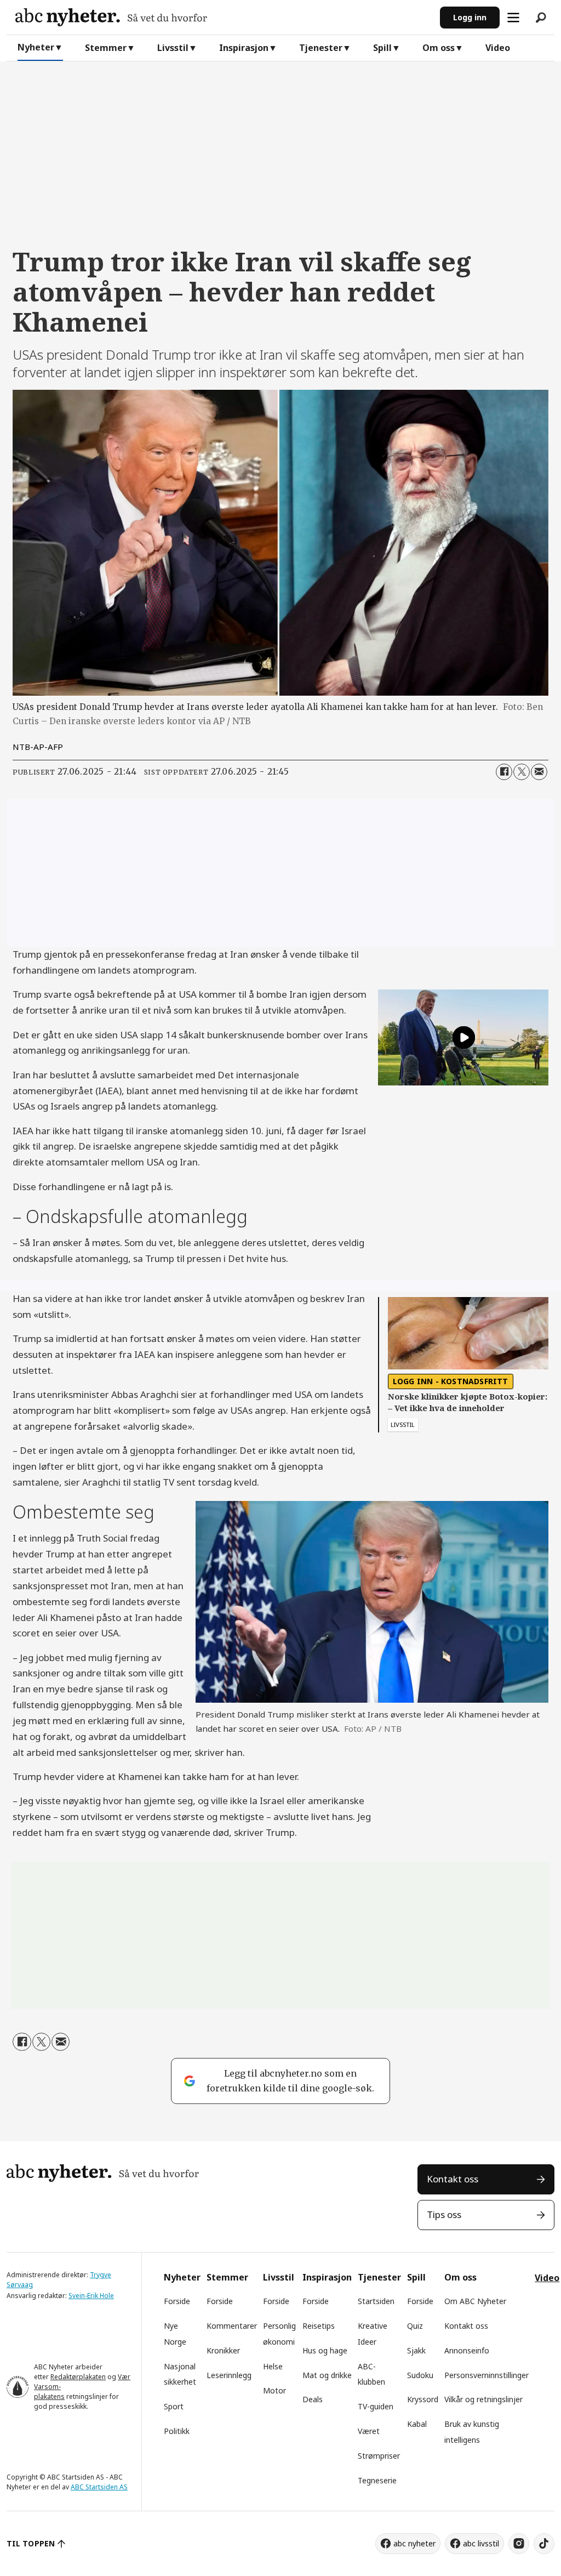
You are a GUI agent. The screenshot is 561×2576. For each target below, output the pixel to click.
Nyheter (36, 47)
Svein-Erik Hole (91, 2296)
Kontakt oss (453, 2179)
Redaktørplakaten (78, 2377)
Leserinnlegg (229, 2375)
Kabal (417, 2424)
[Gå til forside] (223, 17)
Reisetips (319, 2326)
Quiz (415, 2326)
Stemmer (106, 48)
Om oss (439, 48)
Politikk (177, 2431)
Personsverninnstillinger (486, 2375)
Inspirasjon (244, 48)
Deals (313, 2399)
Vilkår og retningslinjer (483, 2399)
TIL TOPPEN (31, 2543)
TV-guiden (376, 2406)
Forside (177, 2301)
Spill (382, 48)
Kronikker (223, 2350)
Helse (273, 2366)
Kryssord (423, 2399)
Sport (174, 2406)
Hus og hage (325, 2350)
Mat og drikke (327, 2375)
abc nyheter (414, 2543)
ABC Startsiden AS (99, 2487)
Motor (274, 2390)
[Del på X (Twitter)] (522, 772)
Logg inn (470, 17)
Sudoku (420, 2375)
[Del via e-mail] (539, 772)
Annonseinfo (467, 2350)
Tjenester (321, 48)
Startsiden (376, 2301)
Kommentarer (232, 2326)
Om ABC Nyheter (475, 2301)
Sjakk (416, 2350)
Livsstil (173, 48)
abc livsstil (481, 2543)
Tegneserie (377, 2480)
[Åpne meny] (513, 18)
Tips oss (444, 2214)
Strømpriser (379, 2456)
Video (498, 48)
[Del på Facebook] (504, 772)
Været (369, 2431)
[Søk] (541, 18)
